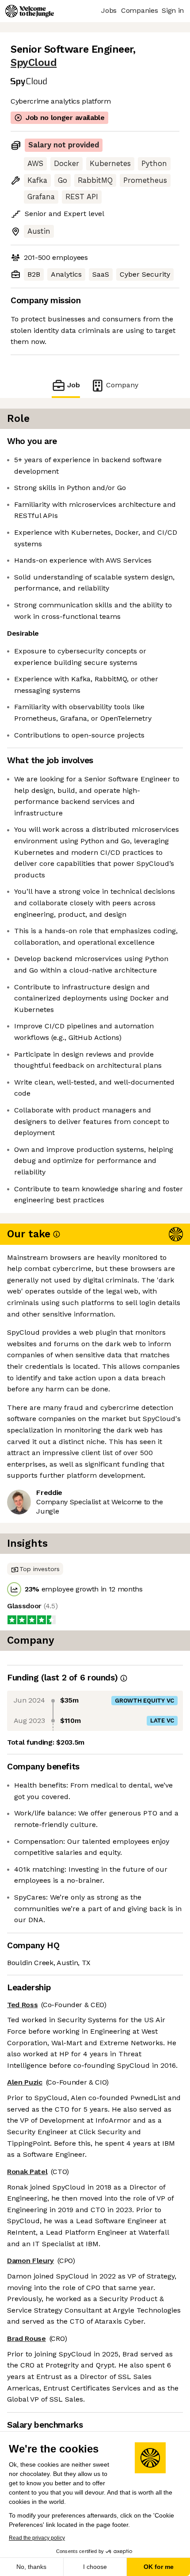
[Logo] (30, 11)
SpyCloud (34, 63)
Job (74, 385)
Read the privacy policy (37, 2538)
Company (122, 385)
